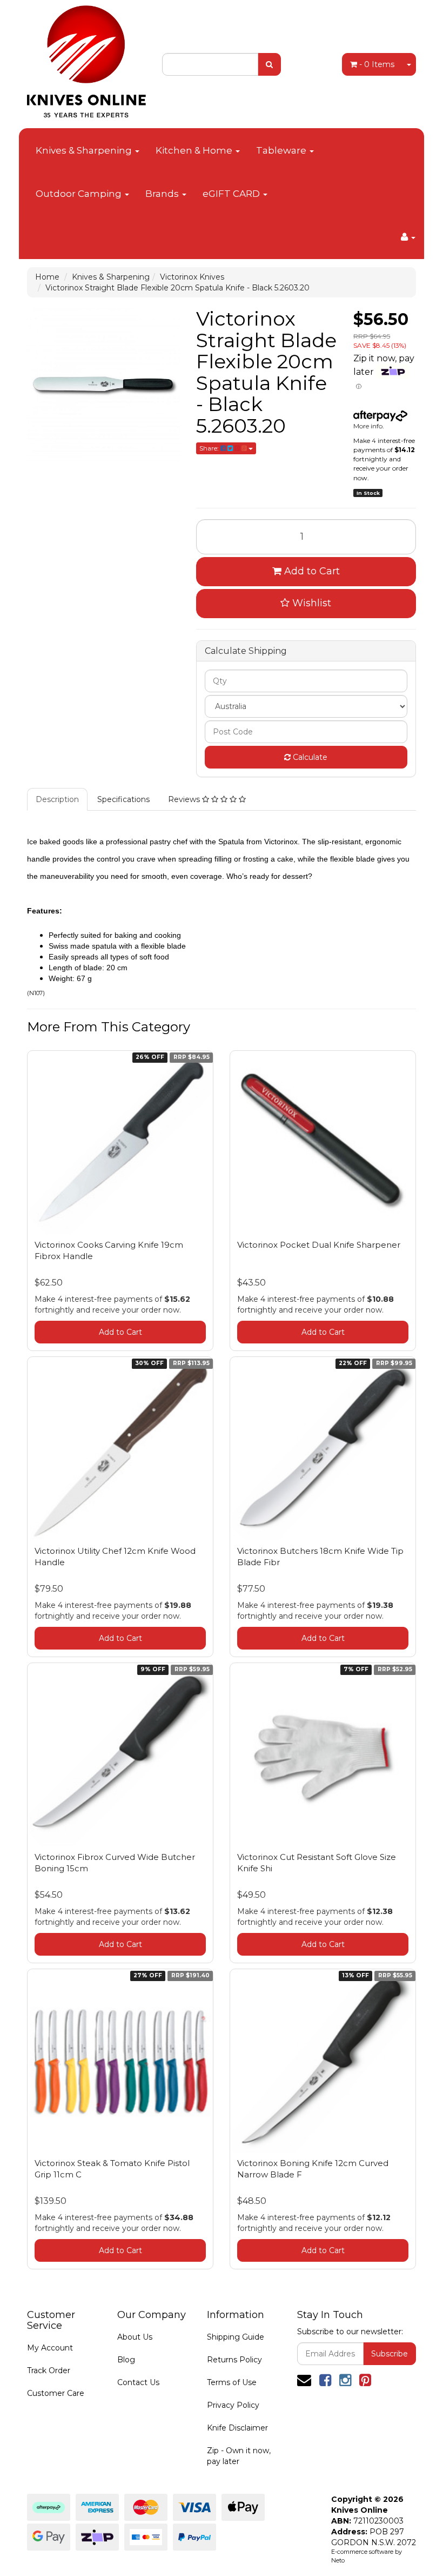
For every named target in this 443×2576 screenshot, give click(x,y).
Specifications (123, 799)
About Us (135, 2337)
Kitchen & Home (195, 150)
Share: (210, 448)
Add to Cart (311, 571)
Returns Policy (234, 2360)
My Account (50, 2348)
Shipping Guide (236, 2337)
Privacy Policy (233, 2405)
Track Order (49, 2370)
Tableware (282, 150)
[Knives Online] (86, 58)
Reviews (185, 799)
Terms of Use (232, 2382)
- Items (377, 64)
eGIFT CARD (232, 194)
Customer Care (56, 2393)
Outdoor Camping (80, 194)
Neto (338, 2560)
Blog (126, 2360)
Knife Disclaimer (237, 2428)
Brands (163, 194)
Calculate (309, 757)
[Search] (269, 64)
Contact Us (138, 2382)
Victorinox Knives (192, 277)
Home (47, 277)
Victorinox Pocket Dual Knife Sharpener (319, 1245)
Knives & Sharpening (85, 150)
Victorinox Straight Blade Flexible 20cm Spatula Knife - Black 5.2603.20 (177, 288)
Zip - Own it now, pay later (239, 2456)
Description (57, 799)
